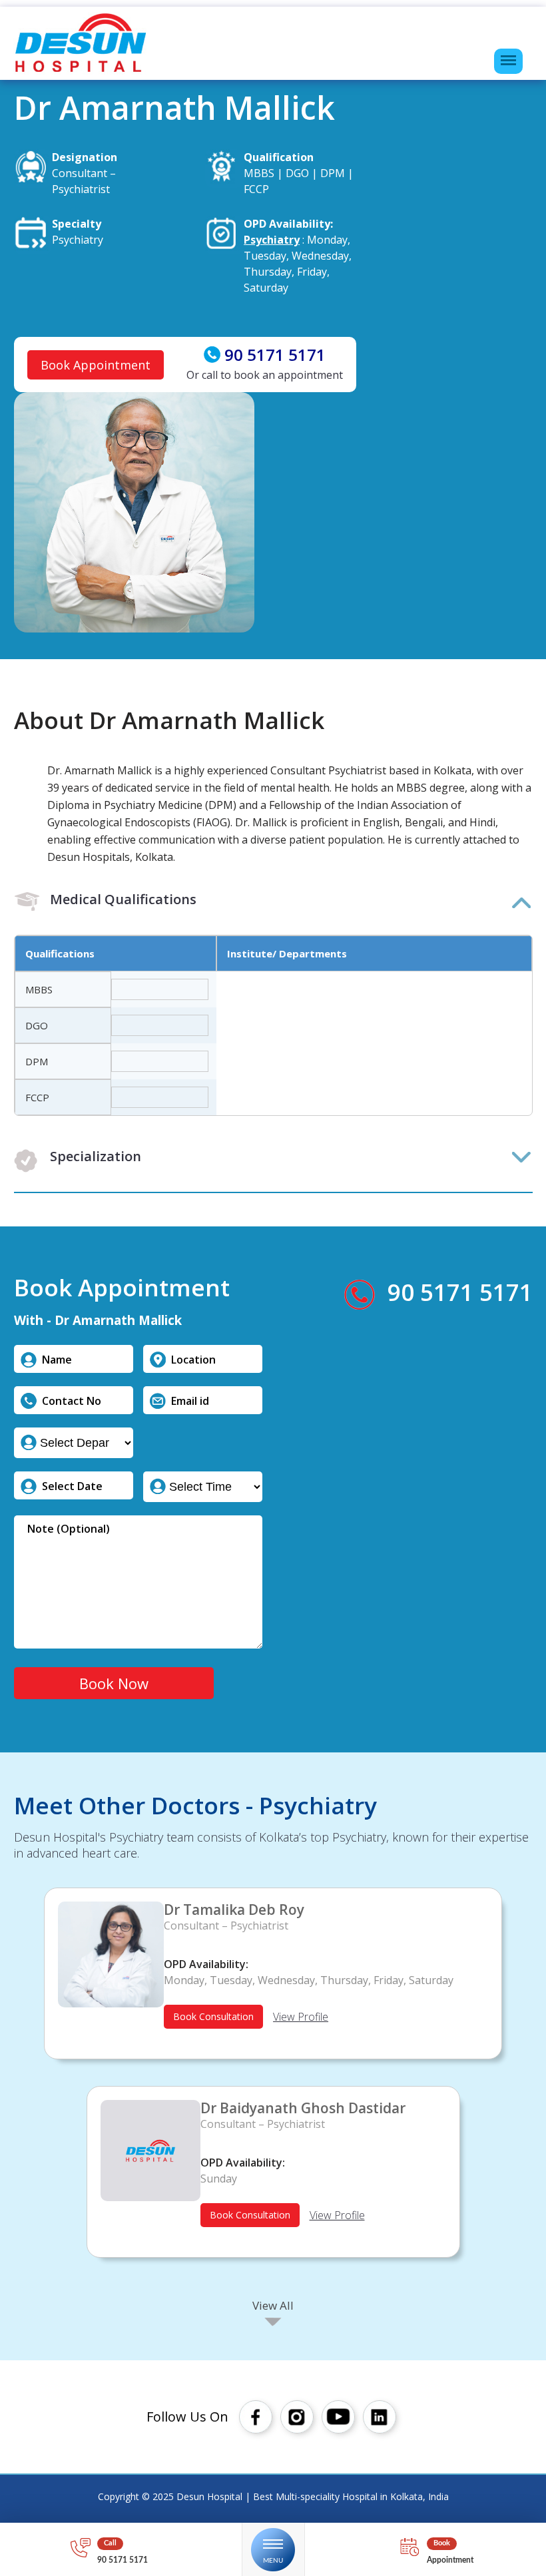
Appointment (450, 2560)
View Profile (301, 2017)
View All (273, 2305)
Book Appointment (96, 365)
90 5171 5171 (275, 355)
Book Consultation (213, 2016)
